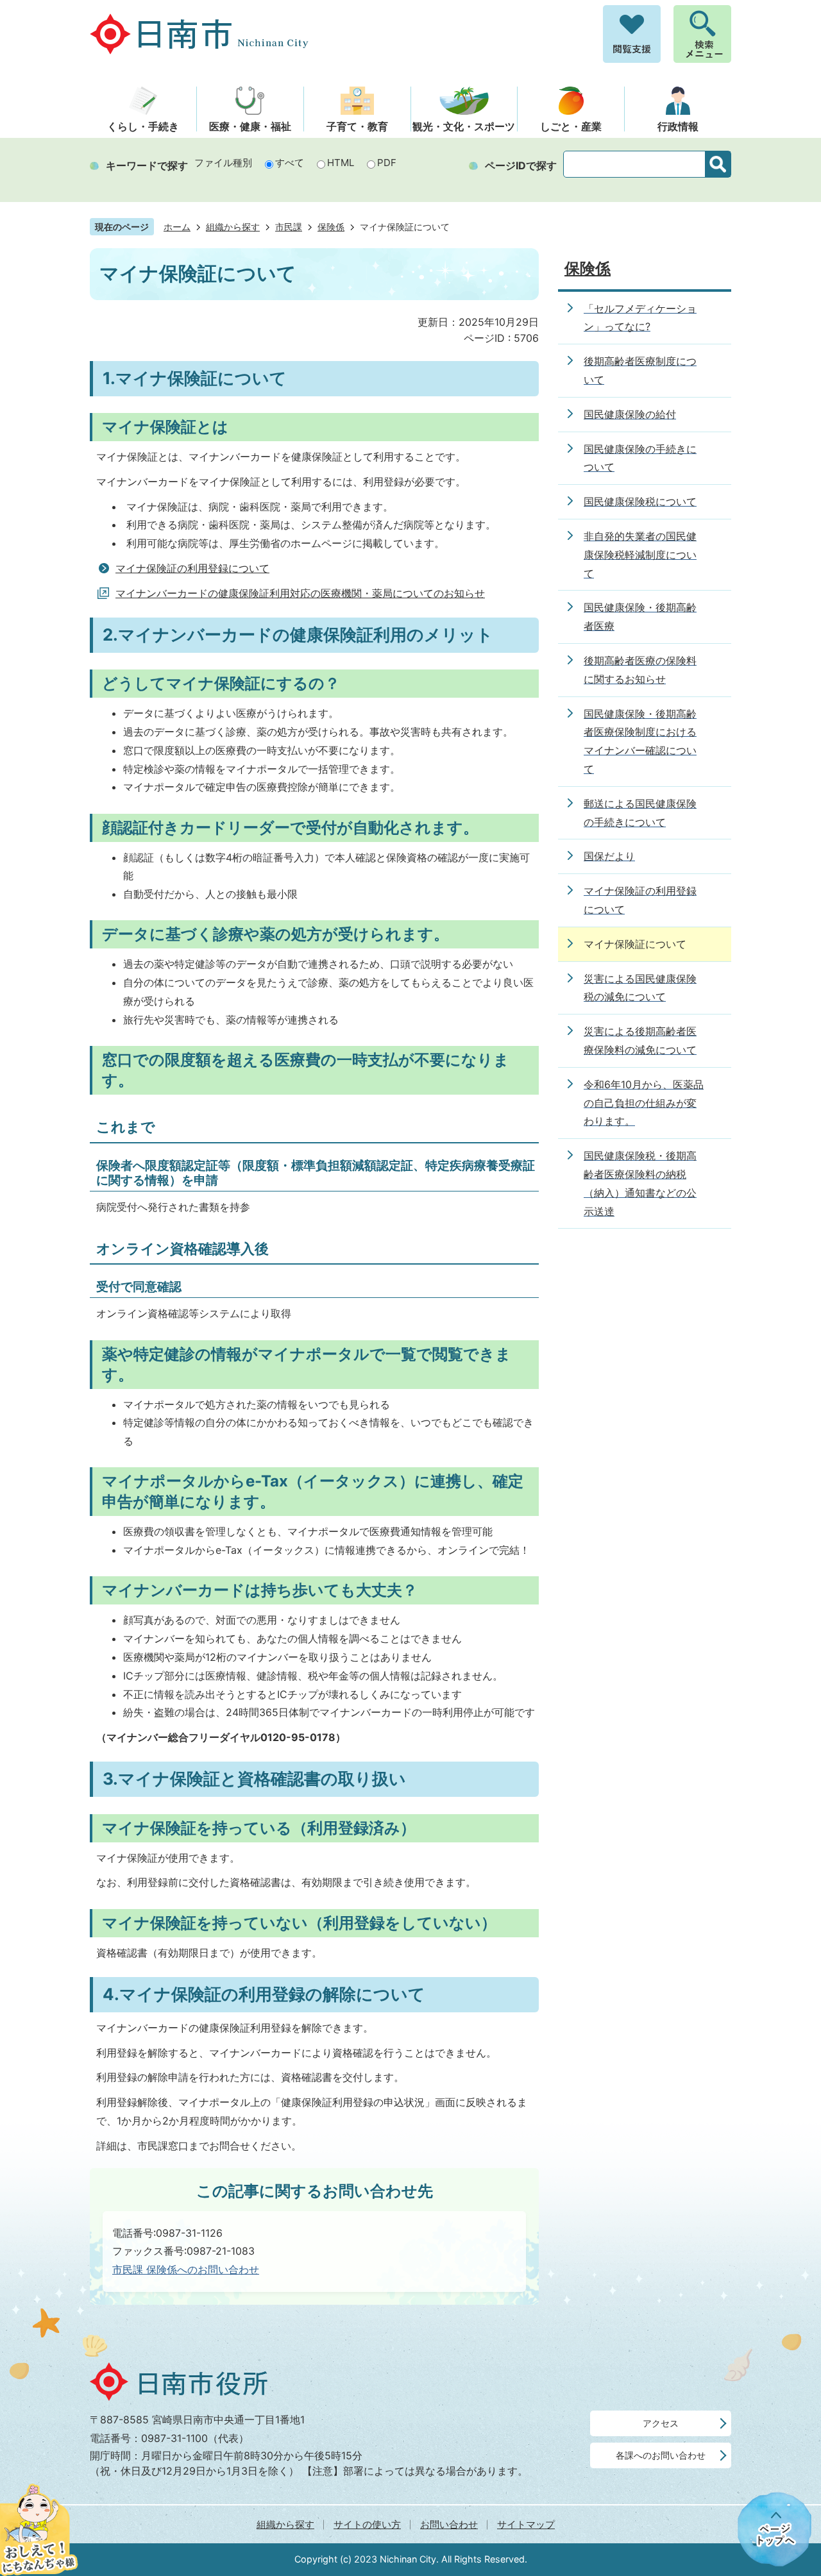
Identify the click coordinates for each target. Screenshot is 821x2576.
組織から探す (233, 227)
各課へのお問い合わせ (661, 2455)
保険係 (331, 227)
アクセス (661, 2423)
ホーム (177, 227)
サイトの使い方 (367, 2524)
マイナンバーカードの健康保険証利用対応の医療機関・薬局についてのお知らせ (300, 593)
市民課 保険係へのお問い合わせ (186, 2269)
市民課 (289, 227)
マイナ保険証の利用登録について (192, 568)
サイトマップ (526, 2524)
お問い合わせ (449, 2524)
